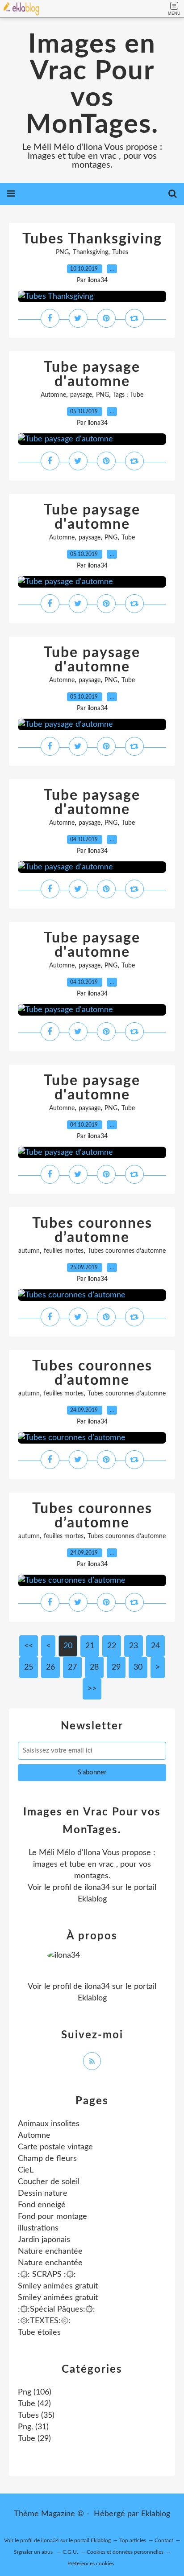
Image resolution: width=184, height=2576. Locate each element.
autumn (29, 1251)
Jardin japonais (44, 2240)
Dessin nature (43, 2193)
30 (138, 1667)
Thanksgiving (90, 252)
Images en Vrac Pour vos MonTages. (92, 85)
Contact (164, 2540)
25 (29, 1667)
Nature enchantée (50, 2251)
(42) (34, 2404)
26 (50, 1667)
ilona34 (97, 1888)
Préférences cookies (91, 2564)
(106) (35, 2392)
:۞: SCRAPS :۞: (47, 2275)
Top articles (133, 2540)
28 (94, 1667)
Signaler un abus (34, 2552)
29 (116, 1667)
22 (112, 1646)
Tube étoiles (39, 2333)
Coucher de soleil (49, 2182)
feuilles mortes (64, 1251)
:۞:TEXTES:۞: (44, 2321)
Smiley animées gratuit (58, 2286)
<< (29, 1646)
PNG (62, 252)
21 (90, 1646)
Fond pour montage (52, 2217)
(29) (34, 2439)
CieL (26, 2170)
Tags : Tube (128, 395)
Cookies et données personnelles (125, 2552)
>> (92, 1689)
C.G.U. (70, 2552)
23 (134, 1646)
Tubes (120, 252)
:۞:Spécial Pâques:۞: (56, 2309)
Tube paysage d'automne (92, 374)
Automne (53, 395)
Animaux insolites (49, 2124)
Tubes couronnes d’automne (92, 1230)
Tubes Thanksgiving (92, 239)
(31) (33, 2427)
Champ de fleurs (47, 2159)
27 (72, 1667)
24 (155, 1646)
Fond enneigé (42, 2205)
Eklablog (156, 2514)
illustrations (38, 2228)
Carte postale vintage (55, 2147)
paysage (81, 395)
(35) (36, 2416)
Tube (128, 538)
